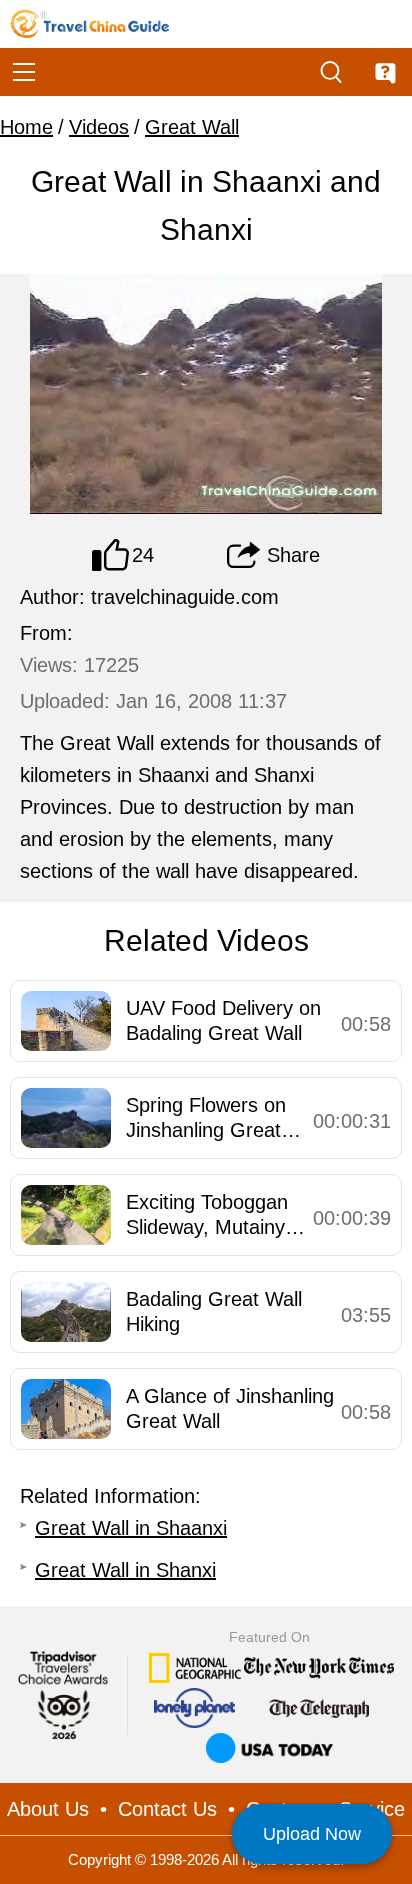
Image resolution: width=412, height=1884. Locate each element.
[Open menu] (24, 72)
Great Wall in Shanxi (125, 1570)
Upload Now (312, 1834)
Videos (99, 127)
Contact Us (167, 1809)
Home (26, 127)
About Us (48, 1809)
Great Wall (192, 127)
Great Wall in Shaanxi (131, 1528)
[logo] (90, 24)
